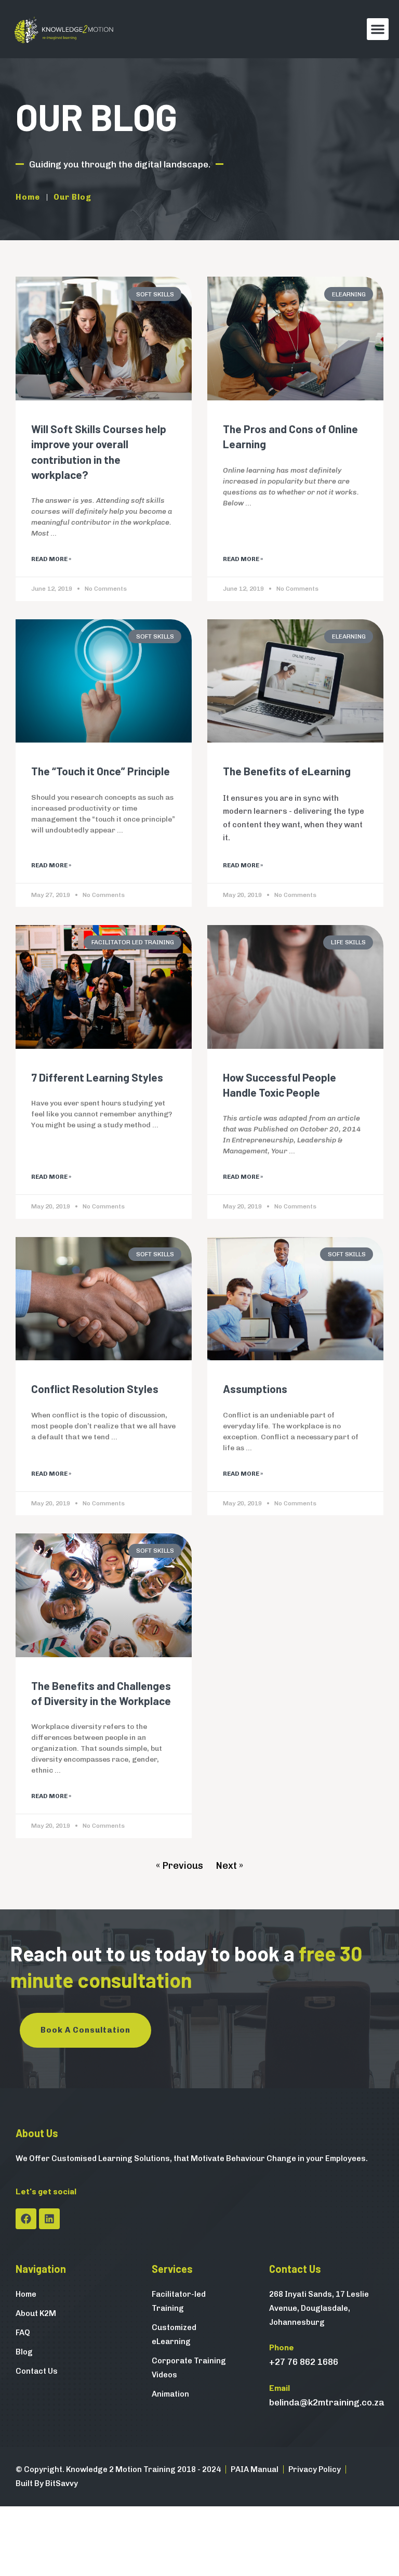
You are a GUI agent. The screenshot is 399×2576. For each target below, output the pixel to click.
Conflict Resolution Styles (95, 1389)
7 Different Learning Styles (97, 1077)
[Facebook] (26, 2219)
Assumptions (255, 1389)
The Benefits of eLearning (287, 771)
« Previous (179, 1866)
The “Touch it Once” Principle (101, 771)
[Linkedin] (49, 2219)
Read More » (51, 559)
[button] (378, 29)
